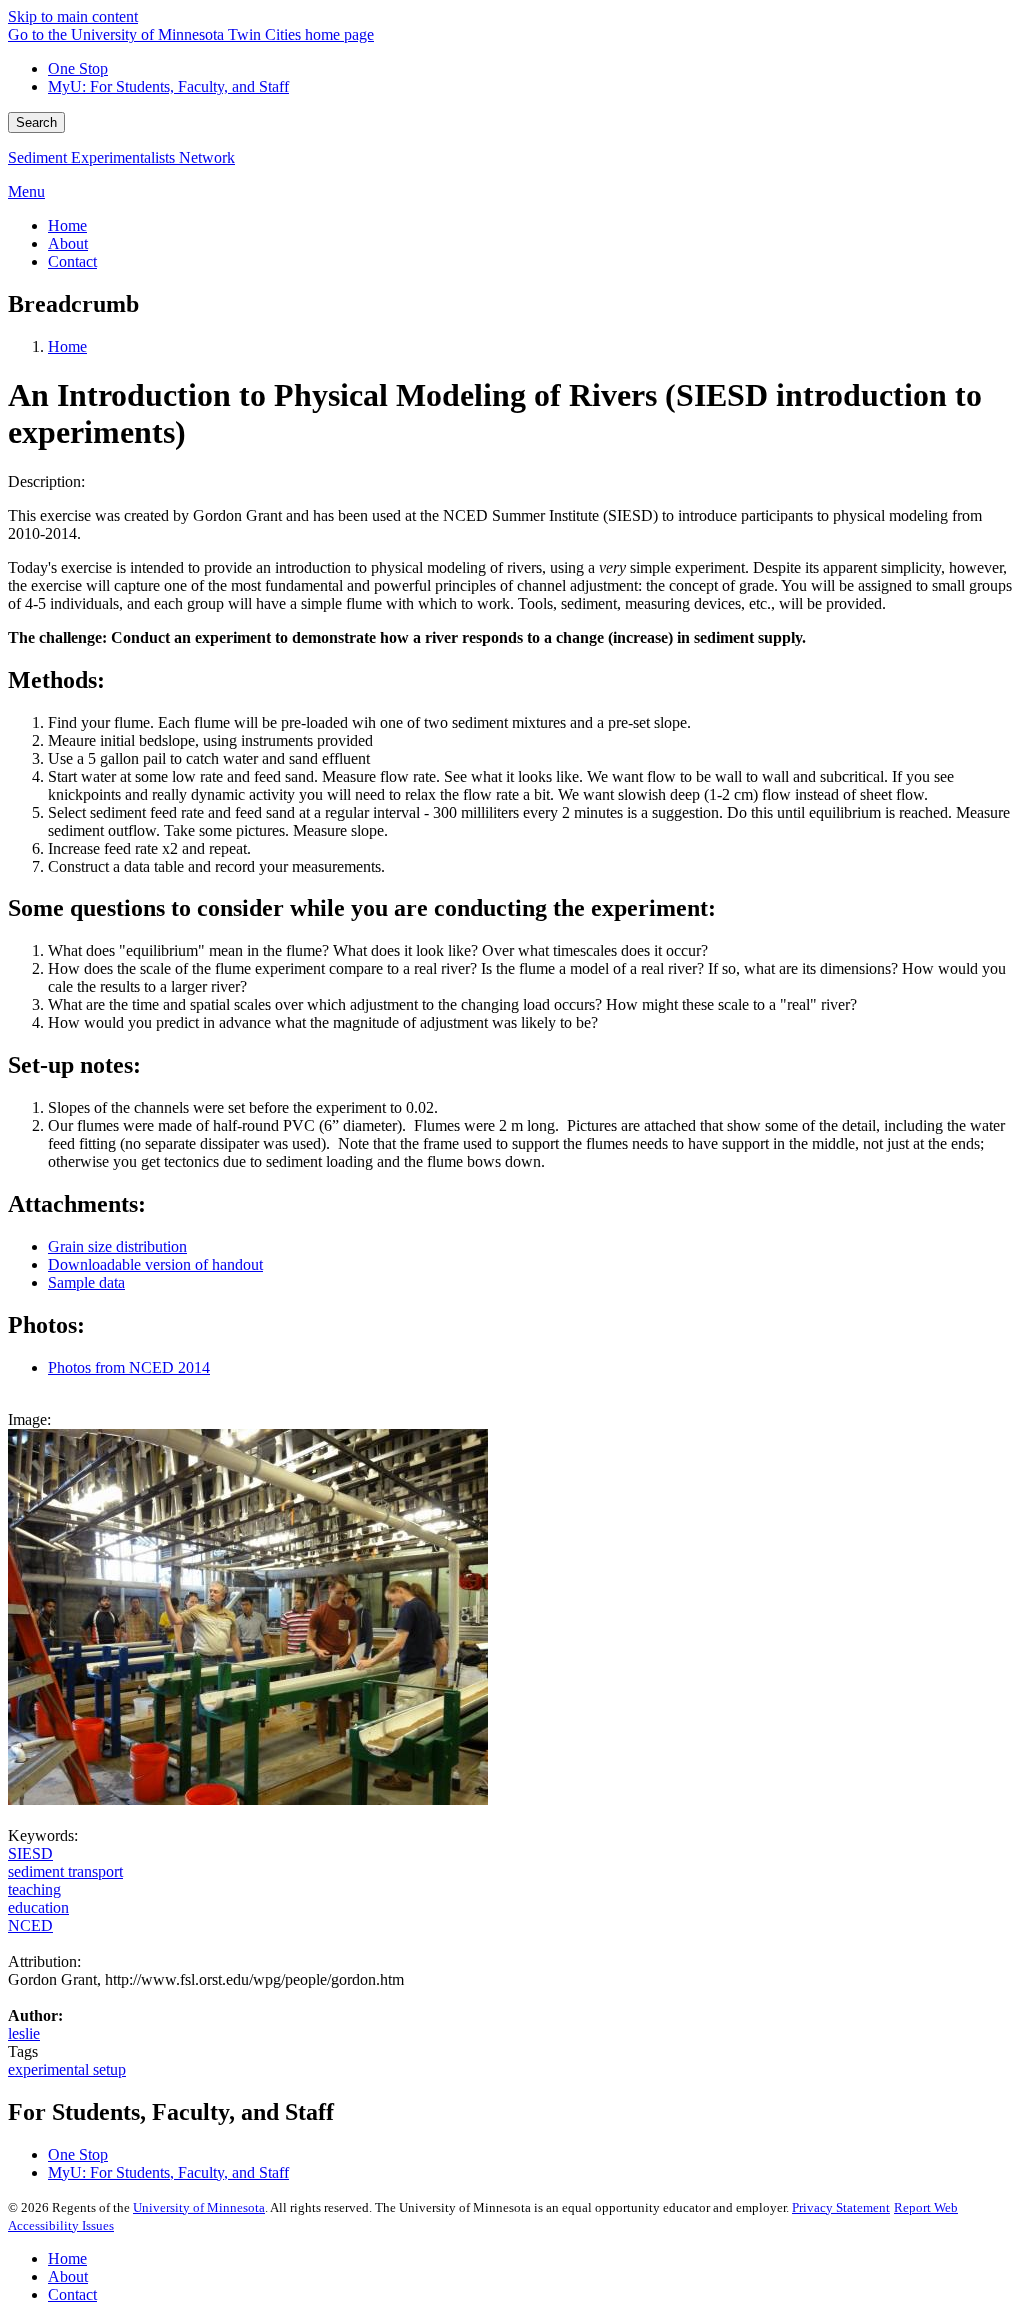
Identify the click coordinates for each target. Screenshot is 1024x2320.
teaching (34, 1889)
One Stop (78, 68)
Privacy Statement (841, 2207)
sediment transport (65, 1871)
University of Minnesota (199, 2207)
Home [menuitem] (67, 225)
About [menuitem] (68, 243)
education (38, 1907)
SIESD (30, 1853)
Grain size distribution (117, 1246)
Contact (72, 2294)
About (68, 2276)
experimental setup (67, 2069)
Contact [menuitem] (72, 261)
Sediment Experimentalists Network (121, 157)
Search (36, 122)
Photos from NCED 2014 (129, 1367)
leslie (24, 2033)
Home (67, 346)
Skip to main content (73, 16)
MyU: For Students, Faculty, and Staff (168, 86)
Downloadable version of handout (155, 1264)
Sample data (86, 1282)
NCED (30, 1925)
